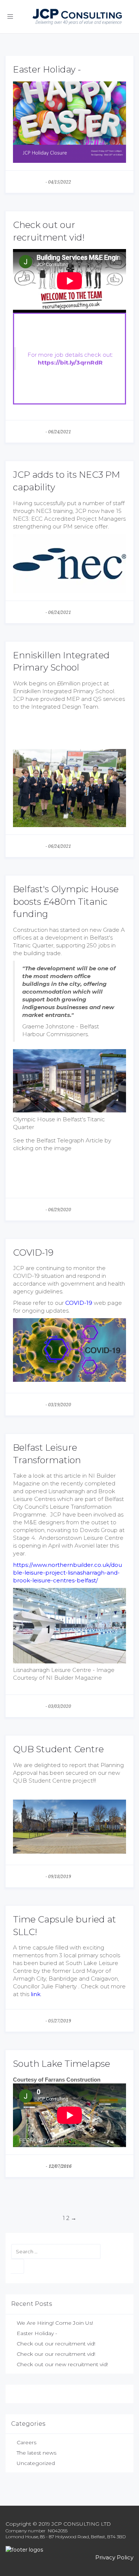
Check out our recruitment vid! (56, 2344)
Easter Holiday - (47, 69)
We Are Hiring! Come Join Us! (55, 2323)
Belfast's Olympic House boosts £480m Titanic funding (66, 901)
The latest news (29, 182)
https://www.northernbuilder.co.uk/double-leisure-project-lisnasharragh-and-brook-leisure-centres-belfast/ (67, 1573)
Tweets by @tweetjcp (39, 2394)
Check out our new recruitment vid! (62, 2364)
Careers (27, 2442)
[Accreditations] (69, 2550)
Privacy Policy (114, 2557)
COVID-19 (33, 1252)
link (36, 1994)
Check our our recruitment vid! (56, 2354)
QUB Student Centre (58, 1749)
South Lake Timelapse (62, 2064)
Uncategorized (36, 2463)
